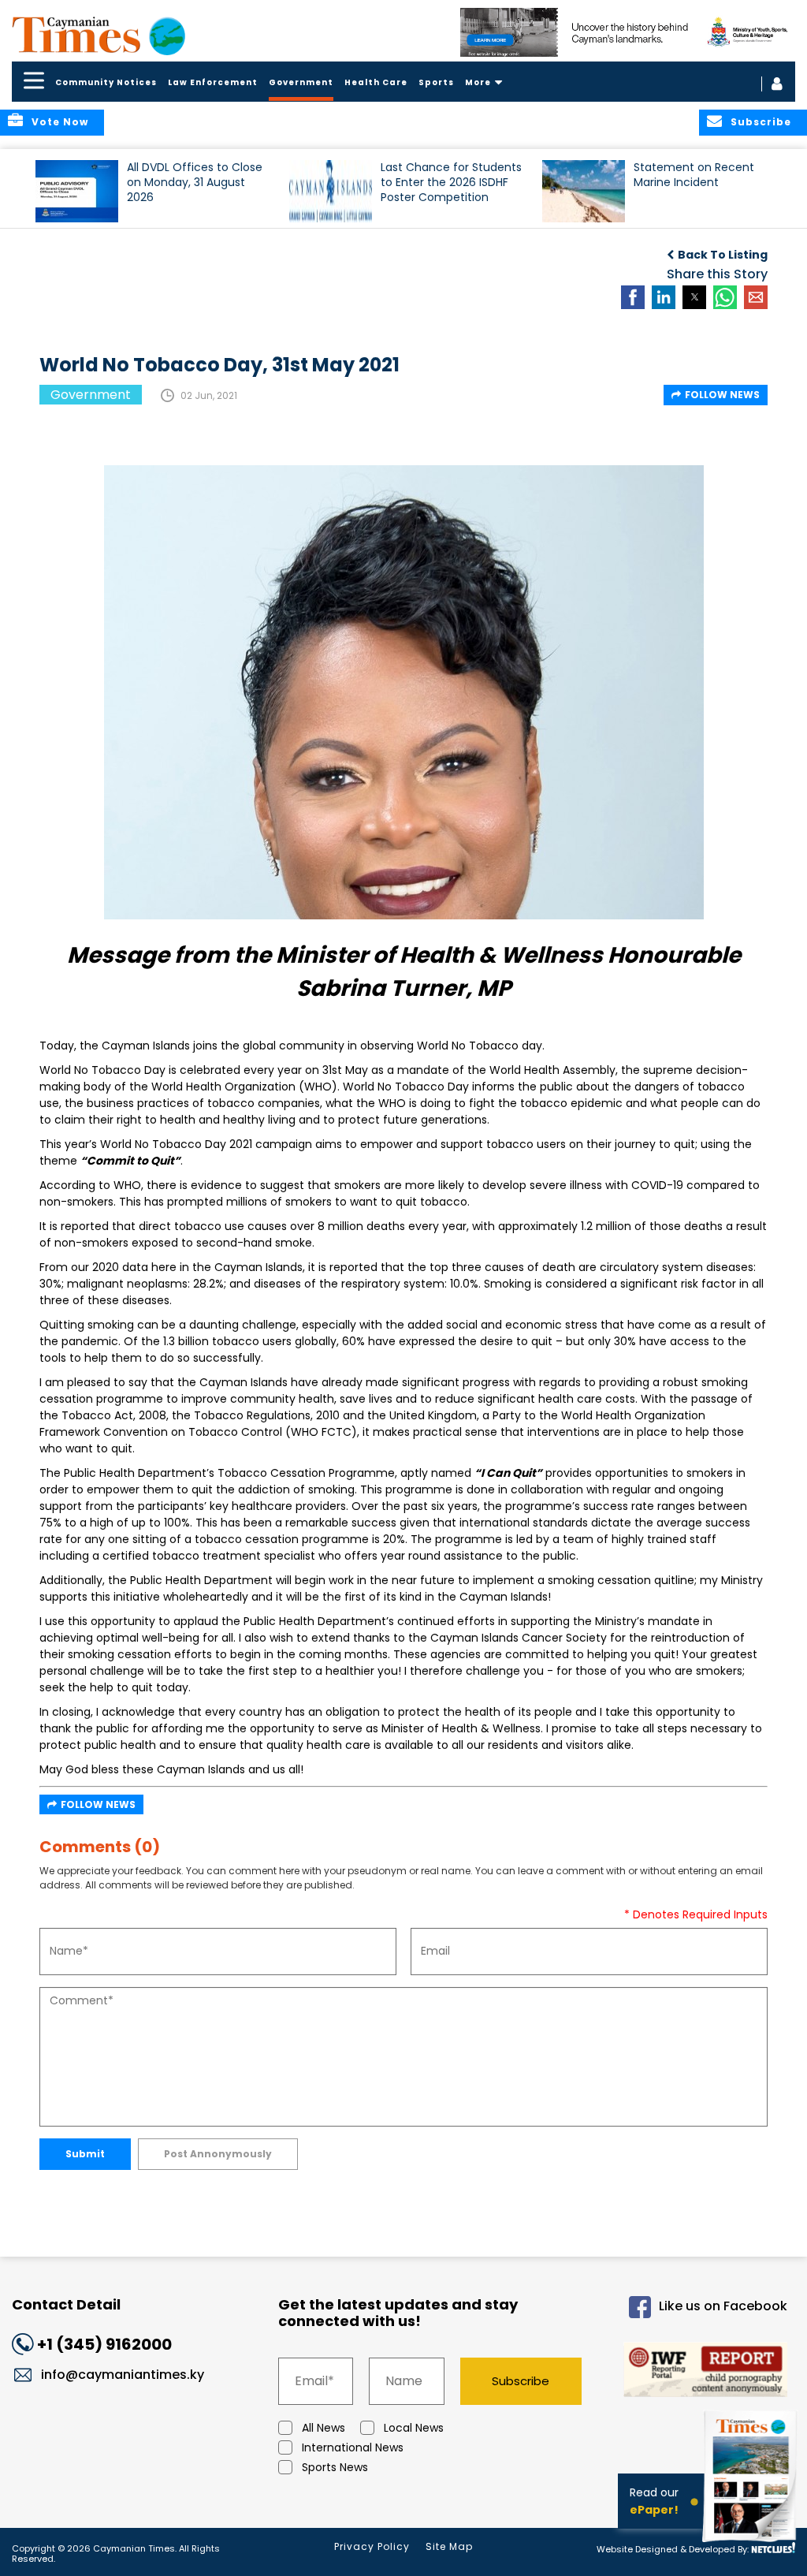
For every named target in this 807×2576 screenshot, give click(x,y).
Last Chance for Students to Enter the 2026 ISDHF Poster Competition (451, 183)
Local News (414, 2428)
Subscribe (521, 2381)
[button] (77, 191)
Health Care (376, 82)
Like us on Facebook (723, 2306)
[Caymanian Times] (99, 35)
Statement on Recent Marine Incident (694, 175)
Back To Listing (723, 255)
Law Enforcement (213, 82)
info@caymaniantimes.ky (123, 2375)
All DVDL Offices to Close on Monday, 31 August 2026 (195, 183)
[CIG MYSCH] (628, 32)
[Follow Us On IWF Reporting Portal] (698, 2372)
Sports (436, 82)
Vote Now (60, 122)
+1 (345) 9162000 (104, 2344)
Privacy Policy (372, 2546)
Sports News (335, 2467)
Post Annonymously (218, 2154)
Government (301, 82)
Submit (85, 2154)
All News (324, 2428)
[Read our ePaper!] (752, 2544)
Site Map (449, 2546)
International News (353, 2447)
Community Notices (106, 82)
